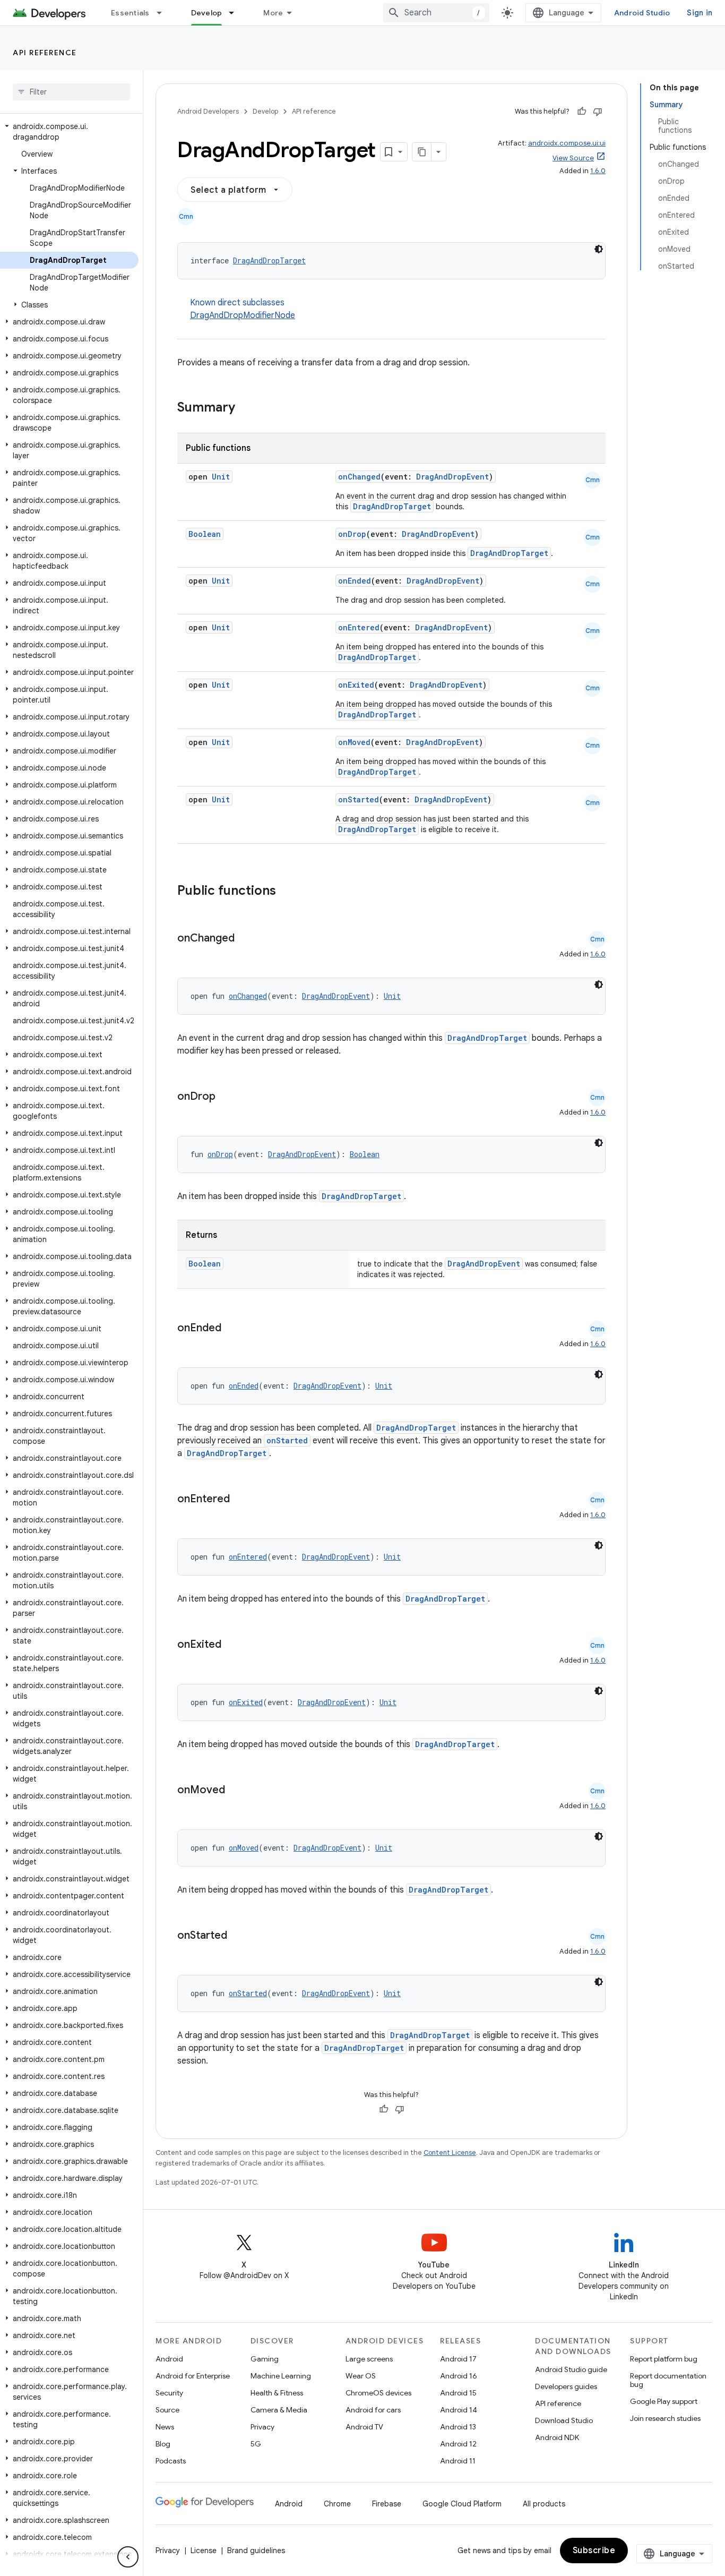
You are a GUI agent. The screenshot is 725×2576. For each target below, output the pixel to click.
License (204, 2551)
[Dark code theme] (599, 249)
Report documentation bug (668, 2380)
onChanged (359, 477)
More (273, 13)
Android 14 (459, 2410)
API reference (45, 53)
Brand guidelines (256, 2551)
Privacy (262, 2427)
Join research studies (665, 2418)
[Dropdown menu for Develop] (236, 13)
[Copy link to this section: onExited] (232, 1645)
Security (169, 2393)
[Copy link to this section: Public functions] (290, 892)
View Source (573, 158)
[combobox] (436, 13)
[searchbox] (71, 92)
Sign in (700, 13)
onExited (356, 685)
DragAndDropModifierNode (243, 315)
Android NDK (557, 2437)
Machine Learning (281, 2376)
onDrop (352, 534)
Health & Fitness (277, 2393)
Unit (221, 477)
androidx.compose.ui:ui (567, 143)
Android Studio (642, 13)
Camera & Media (279, 2410)
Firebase (387, 2504)
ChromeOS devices (378, 2393)
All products (544, 2504)
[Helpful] (582, 112)
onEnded (355, 581)
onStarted (359, 799)
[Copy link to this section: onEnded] (232, 1329)
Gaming (265, 2359)
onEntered (359, 627)
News (165, 2427)
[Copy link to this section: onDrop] (226, 1097)
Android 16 (459, 2376)
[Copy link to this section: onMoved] (236, 1791)
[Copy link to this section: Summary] (246, 408)
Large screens (369, 2359)
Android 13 (458, 2427)
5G (256, 2444)
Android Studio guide (571, 2369)
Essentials (130, 13)
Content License (450, 2153)
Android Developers (208, 111)
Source (167, 2410)
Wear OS (361, 2376)
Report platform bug (664, 2359)
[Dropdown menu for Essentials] (164, 13)
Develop (207, 13)
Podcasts (171, 2461)
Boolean (205, 534)
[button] (69, 132)
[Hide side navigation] (128, 2557)
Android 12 (458, 2444)
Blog (163, 2444)
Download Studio (564, 2420)
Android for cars (373, 2410)
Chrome (337, 2504)
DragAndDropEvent (452, 477)
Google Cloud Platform (462, 2504)
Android (169, 2359)
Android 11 (458, 2461)
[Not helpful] (598, 112)
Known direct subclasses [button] (243, 309)
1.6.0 (598, 171)
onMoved (354, 742)
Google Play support (664, 2401)
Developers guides (566, 2386)
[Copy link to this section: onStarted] (238, 1936)
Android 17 (458, 2359)
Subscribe (594, 2551)
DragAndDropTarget (269, 260)
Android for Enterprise (193, 2376)
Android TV (364, 2427)
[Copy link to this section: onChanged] (245, 939)
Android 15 (458, 2393)
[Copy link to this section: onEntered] (240, 1500)
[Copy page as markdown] (422, 152)
